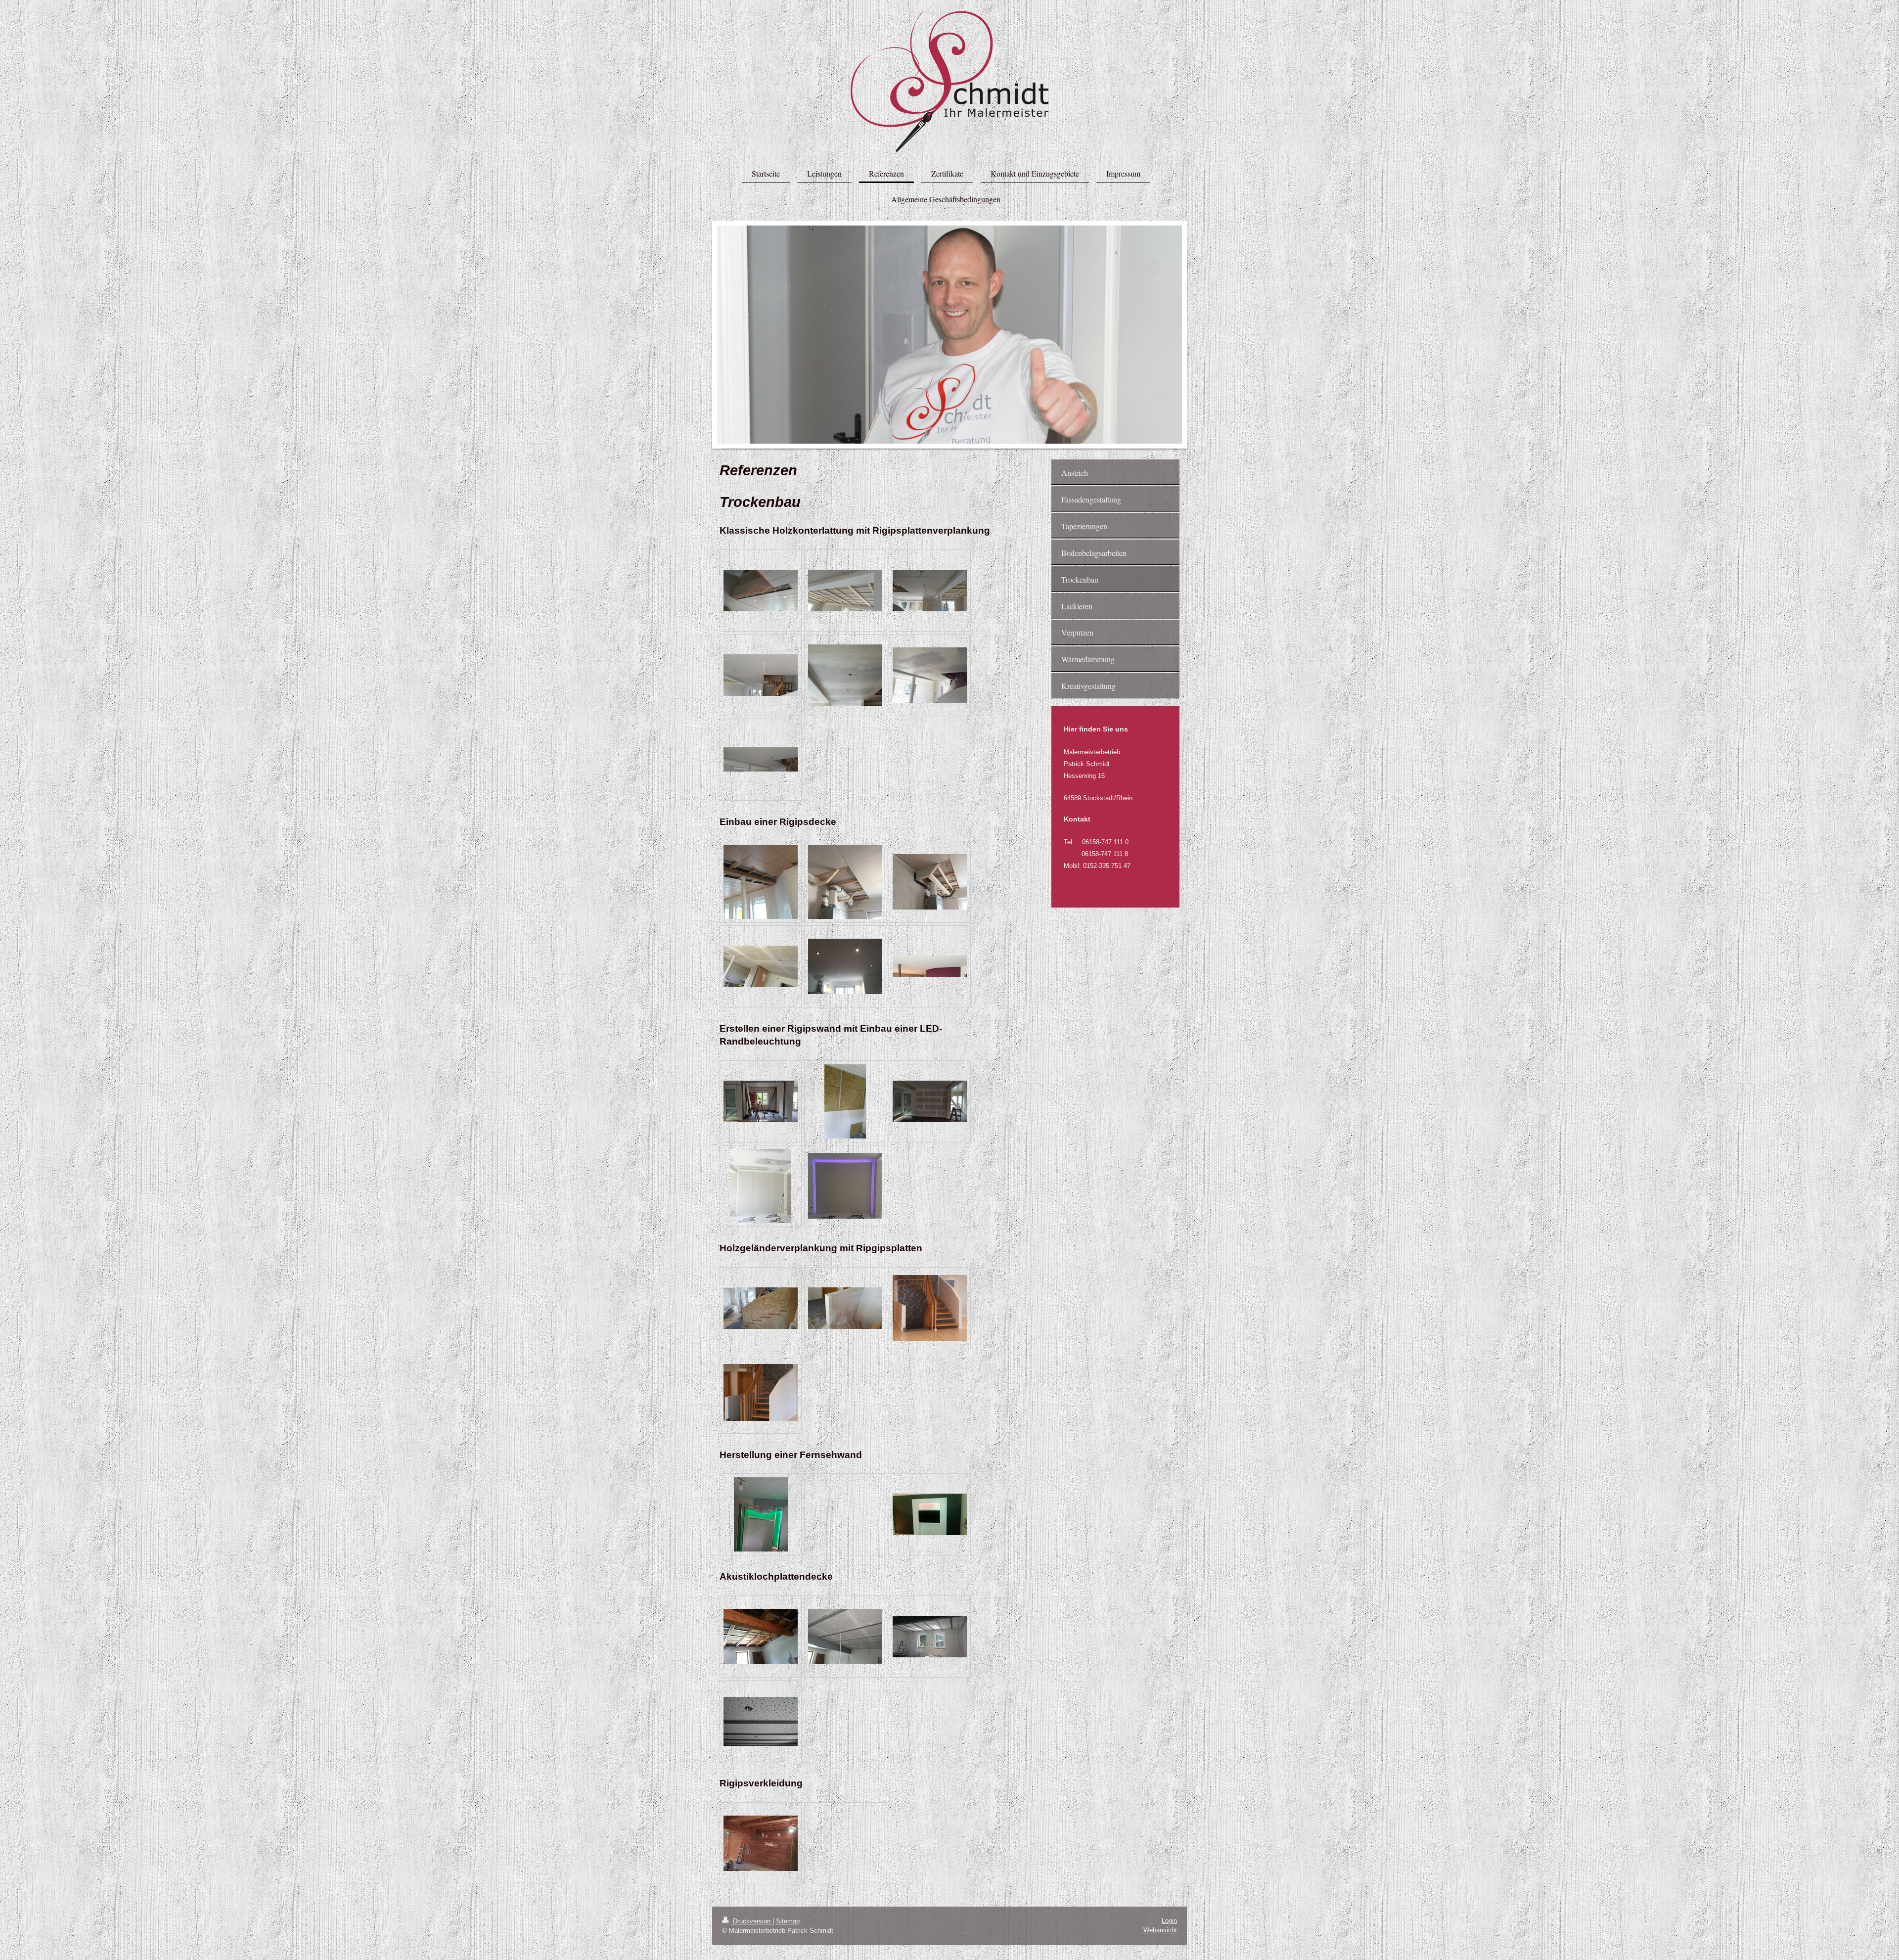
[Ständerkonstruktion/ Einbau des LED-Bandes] (761, 1514)
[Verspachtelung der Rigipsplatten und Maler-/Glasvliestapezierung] (845, 675)
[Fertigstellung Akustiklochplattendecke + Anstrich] (930, 1637)
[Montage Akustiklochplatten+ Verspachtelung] (845, 1637)
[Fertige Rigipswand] (761, 1186)
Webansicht (1160, 1930)
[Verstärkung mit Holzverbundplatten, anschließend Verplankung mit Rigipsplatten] (761, 1308)
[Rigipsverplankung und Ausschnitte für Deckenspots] (761, 675)
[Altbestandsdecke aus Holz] (761, 882)
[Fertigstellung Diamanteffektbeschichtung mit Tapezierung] (930, 1514)
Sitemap (788, 1921)
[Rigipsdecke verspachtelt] (761, 966)
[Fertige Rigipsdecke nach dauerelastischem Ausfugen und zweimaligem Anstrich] (761, 759)
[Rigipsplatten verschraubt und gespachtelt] (930, 1101)
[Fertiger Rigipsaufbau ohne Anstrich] (930, 675)
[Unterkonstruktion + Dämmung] (761, 1637)
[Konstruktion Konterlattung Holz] (845, 591)
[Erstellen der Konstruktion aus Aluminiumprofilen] (761, 1101)
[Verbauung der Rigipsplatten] (845, 882)
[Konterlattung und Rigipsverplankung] (930, 591)
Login (1169, 1921)
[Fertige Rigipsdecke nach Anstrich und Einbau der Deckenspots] (845, 966)
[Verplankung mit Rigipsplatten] (845, 1308)
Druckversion (752, 1921)
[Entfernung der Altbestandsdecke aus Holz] (761, 591)
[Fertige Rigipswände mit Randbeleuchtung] (845, 1186)
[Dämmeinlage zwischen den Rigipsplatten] (845, 1101)
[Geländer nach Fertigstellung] (930, 1308)
